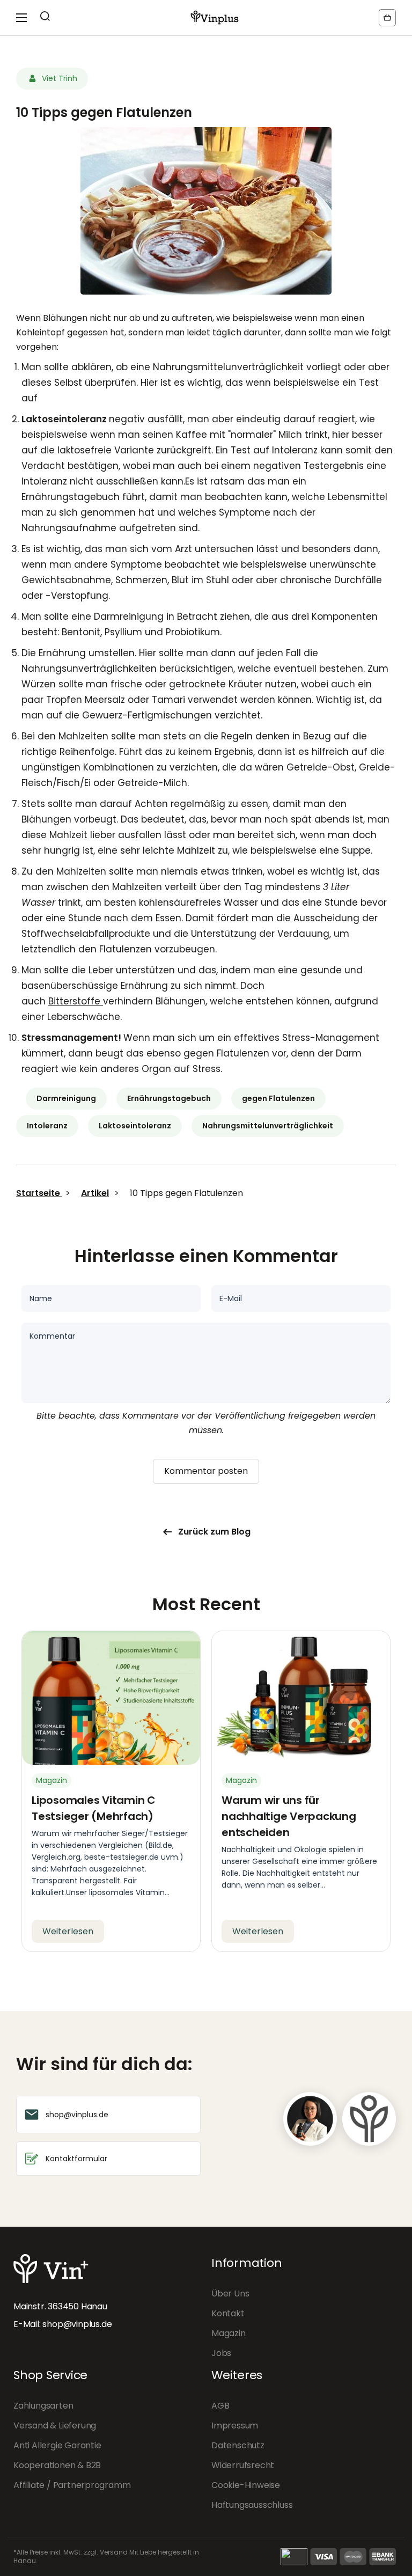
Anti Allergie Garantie (57, 2445)
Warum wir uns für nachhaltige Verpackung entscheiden (289, 1816)
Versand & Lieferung (55, 2425)
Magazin (229, 2333)
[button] (387, 18)
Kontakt (228, 2313)
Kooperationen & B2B (57, 2465)
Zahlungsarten (43, 2406)
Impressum (235, 2425)
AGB (220, 2406)
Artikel (95, 1193)
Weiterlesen (68, 1931)
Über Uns (230, 2294)
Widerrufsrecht (243, 2465)
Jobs (221, 2353)
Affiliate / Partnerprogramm (72, 2485)
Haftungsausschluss (252, 2505)
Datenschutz (238, 2445)
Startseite (39, 1193)
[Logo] (215, 17)
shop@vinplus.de (77, 2324)
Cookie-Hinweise (246, 2485)
